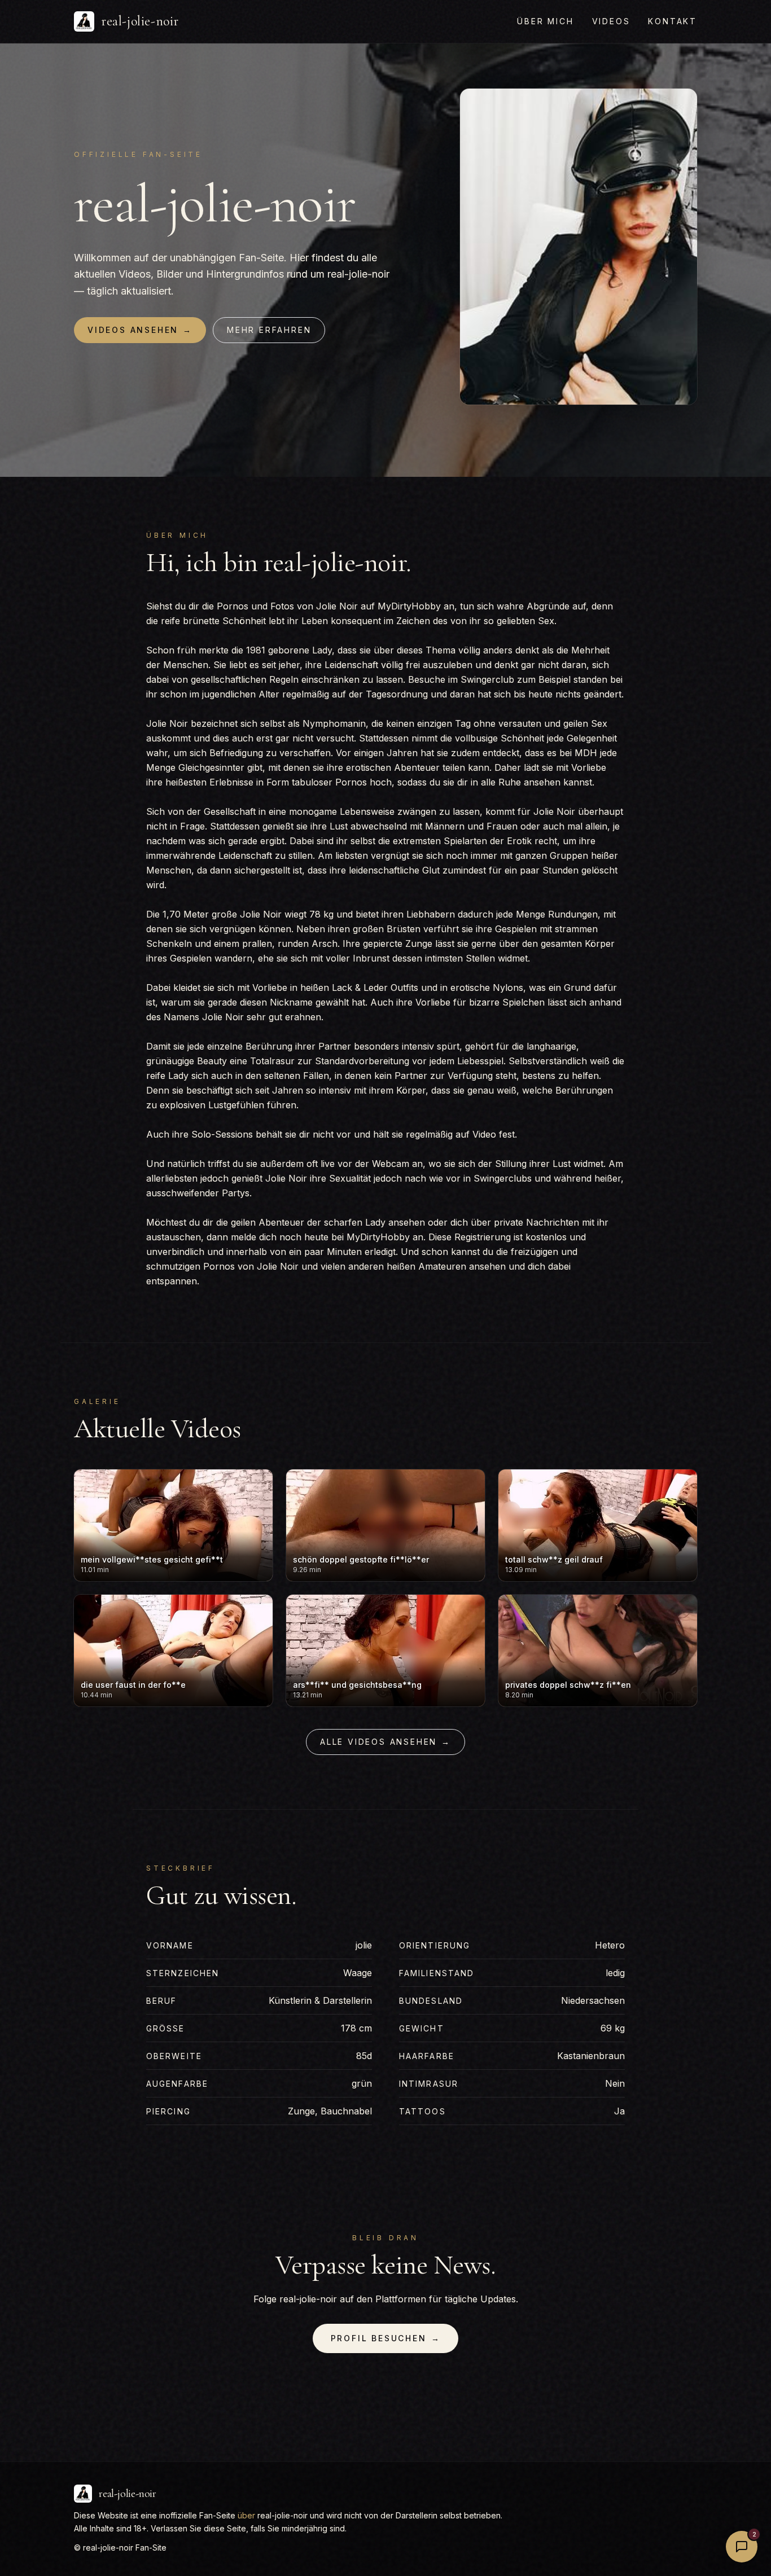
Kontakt (673, 21)
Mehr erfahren (269, 330)
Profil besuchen (386, 2338)
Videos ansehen (140, 330)
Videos (611, 21)
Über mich (545, 21)
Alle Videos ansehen (385, 1742)
